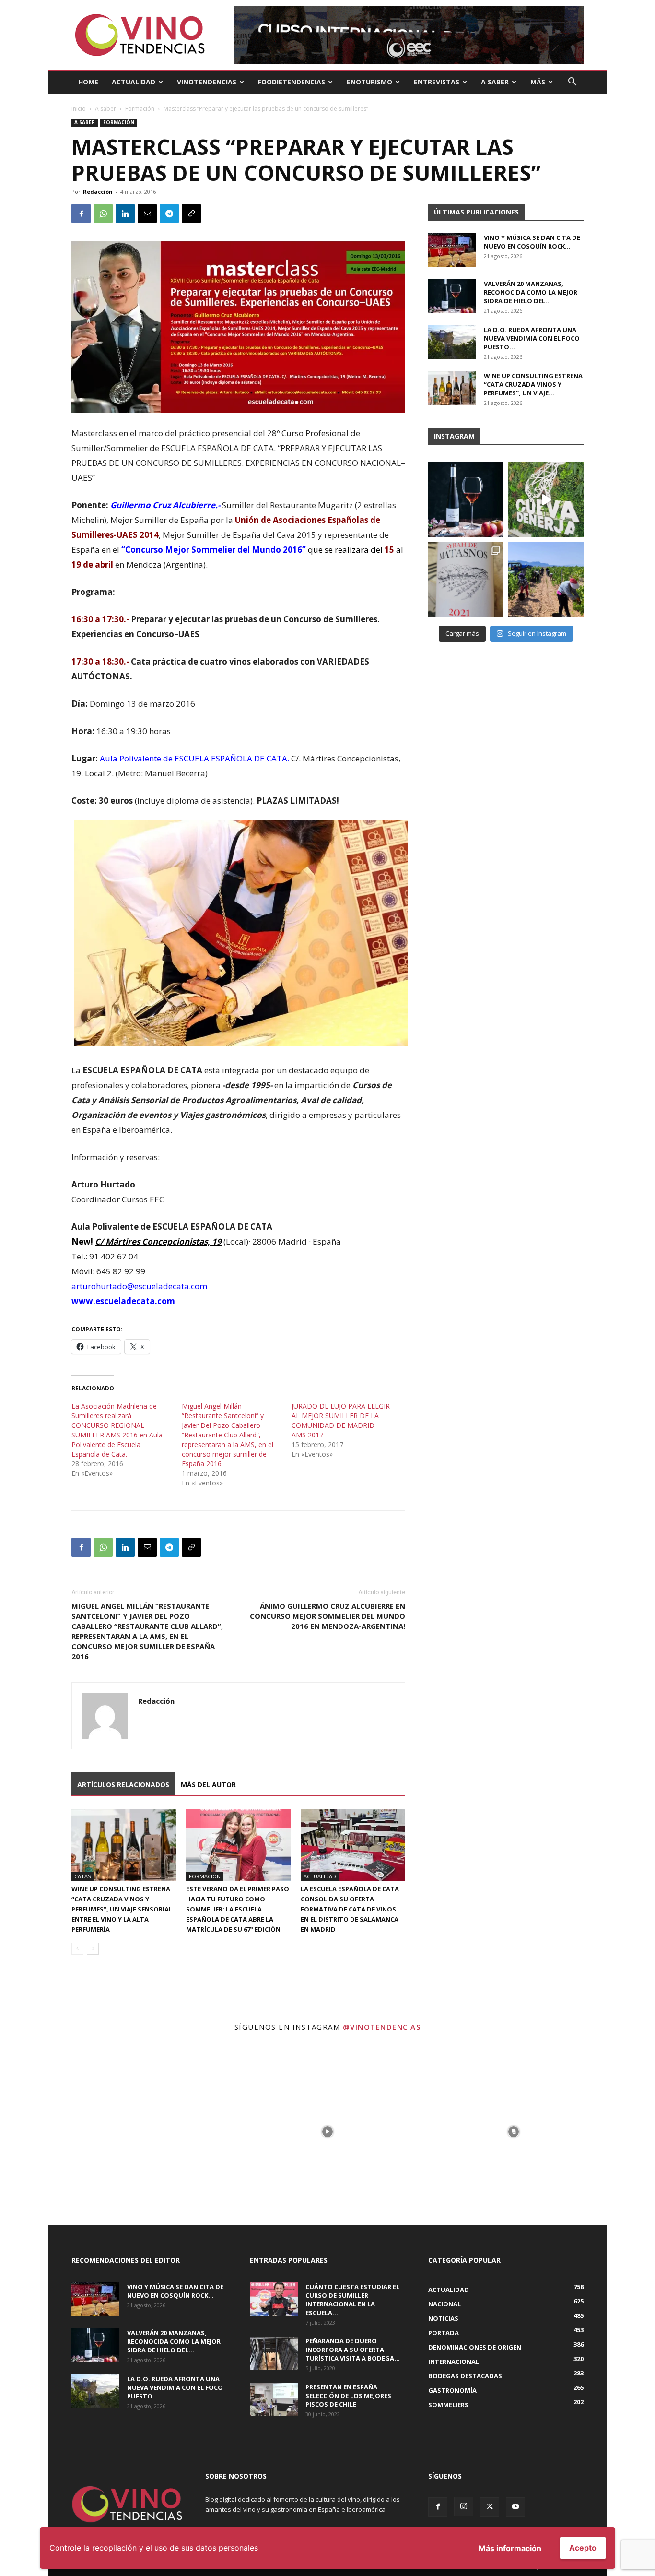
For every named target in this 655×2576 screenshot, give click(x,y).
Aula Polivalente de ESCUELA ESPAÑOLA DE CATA (193, 758)
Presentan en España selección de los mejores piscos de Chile (348, 2396)
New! (82, 1241)
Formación (140, 109)
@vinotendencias (382, 2027)
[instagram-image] (141, 2132)
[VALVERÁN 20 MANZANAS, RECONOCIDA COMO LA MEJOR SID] (466, 500)
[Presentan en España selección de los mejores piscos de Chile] (274, 2399)
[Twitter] (490, 2507)
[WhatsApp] (103, 214)
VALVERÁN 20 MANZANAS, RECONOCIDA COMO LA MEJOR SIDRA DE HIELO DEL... (531, 292)
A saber (105, 109)
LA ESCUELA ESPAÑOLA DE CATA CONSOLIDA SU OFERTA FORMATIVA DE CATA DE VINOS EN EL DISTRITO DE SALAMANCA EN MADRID (350, 1909)
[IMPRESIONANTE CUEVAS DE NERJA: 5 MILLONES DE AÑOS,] (546, 500)
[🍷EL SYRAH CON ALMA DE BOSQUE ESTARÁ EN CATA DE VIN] (466, 580)
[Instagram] (464, 2506)
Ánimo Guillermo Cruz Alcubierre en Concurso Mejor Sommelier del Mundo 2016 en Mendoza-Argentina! (327, 1616)
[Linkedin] (125, 214)
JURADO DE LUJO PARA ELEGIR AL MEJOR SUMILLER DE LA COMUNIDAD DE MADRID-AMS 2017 (341, 1420)
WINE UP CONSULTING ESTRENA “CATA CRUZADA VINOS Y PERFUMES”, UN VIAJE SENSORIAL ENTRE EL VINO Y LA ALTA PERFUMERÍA (122, 1909)
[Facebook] (81, 214)
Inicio (79, 109)
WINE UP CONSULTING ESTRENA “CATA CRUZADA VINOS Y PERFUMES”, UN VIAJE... (533, 384)
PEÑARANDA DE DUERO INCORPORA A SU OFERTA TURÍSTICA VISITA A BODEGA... (353, 2350)
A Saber (495, 82)
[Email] (147, 214)
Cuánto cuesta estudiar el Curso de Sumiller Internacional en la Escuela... (352, 2300)
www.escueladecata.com (123, 1301)
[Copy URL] (191, 214)
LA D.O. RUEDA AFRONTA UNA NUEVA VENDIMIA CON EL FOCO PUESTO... (532, 338)
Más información (510, 2548)
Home (88, 82)
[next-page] (93, 1949)
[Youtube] (515, 2507)
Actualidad (134, 82)
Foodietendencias (292, 82)
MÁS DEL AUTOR (208, 1785)
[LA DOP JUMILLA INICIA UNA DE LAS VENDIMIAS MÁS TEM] (546, 580)
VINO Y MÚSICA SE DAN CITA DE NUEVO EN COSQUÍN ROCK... (532, 242)
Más (538, 82)
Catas (82, 1876)
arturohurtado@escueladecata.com (139, 1286)
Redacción (98, 192)
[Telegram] (169, 214)
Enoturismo (369, 82)
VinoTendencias (207, 82)
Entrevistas (437, 82)
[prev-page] (77, 1949)
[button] (572, 83)
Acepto (583, 2548)
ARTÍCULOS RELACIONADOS (123, 1785)
